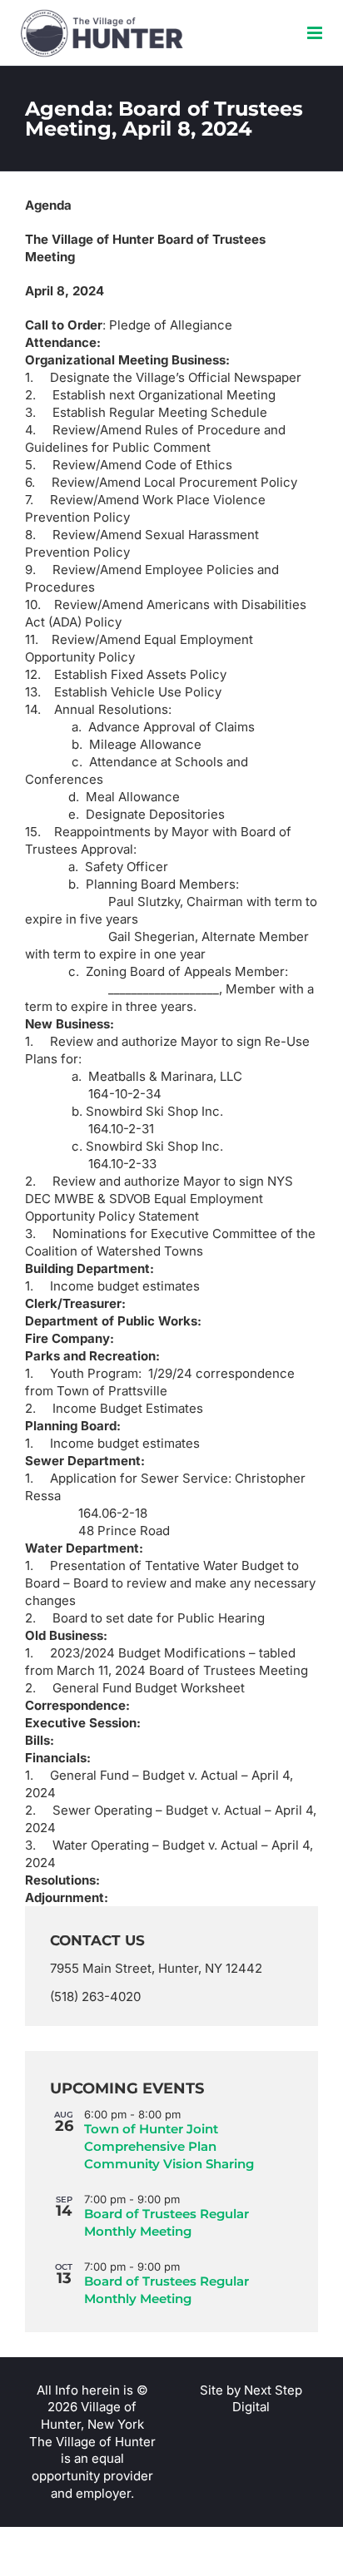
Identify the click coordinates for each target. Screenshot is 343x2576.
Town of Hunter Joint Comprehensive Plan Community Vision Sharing (169, 2146)
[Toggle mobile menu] (316, 33)
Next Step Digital (267, 2399)
